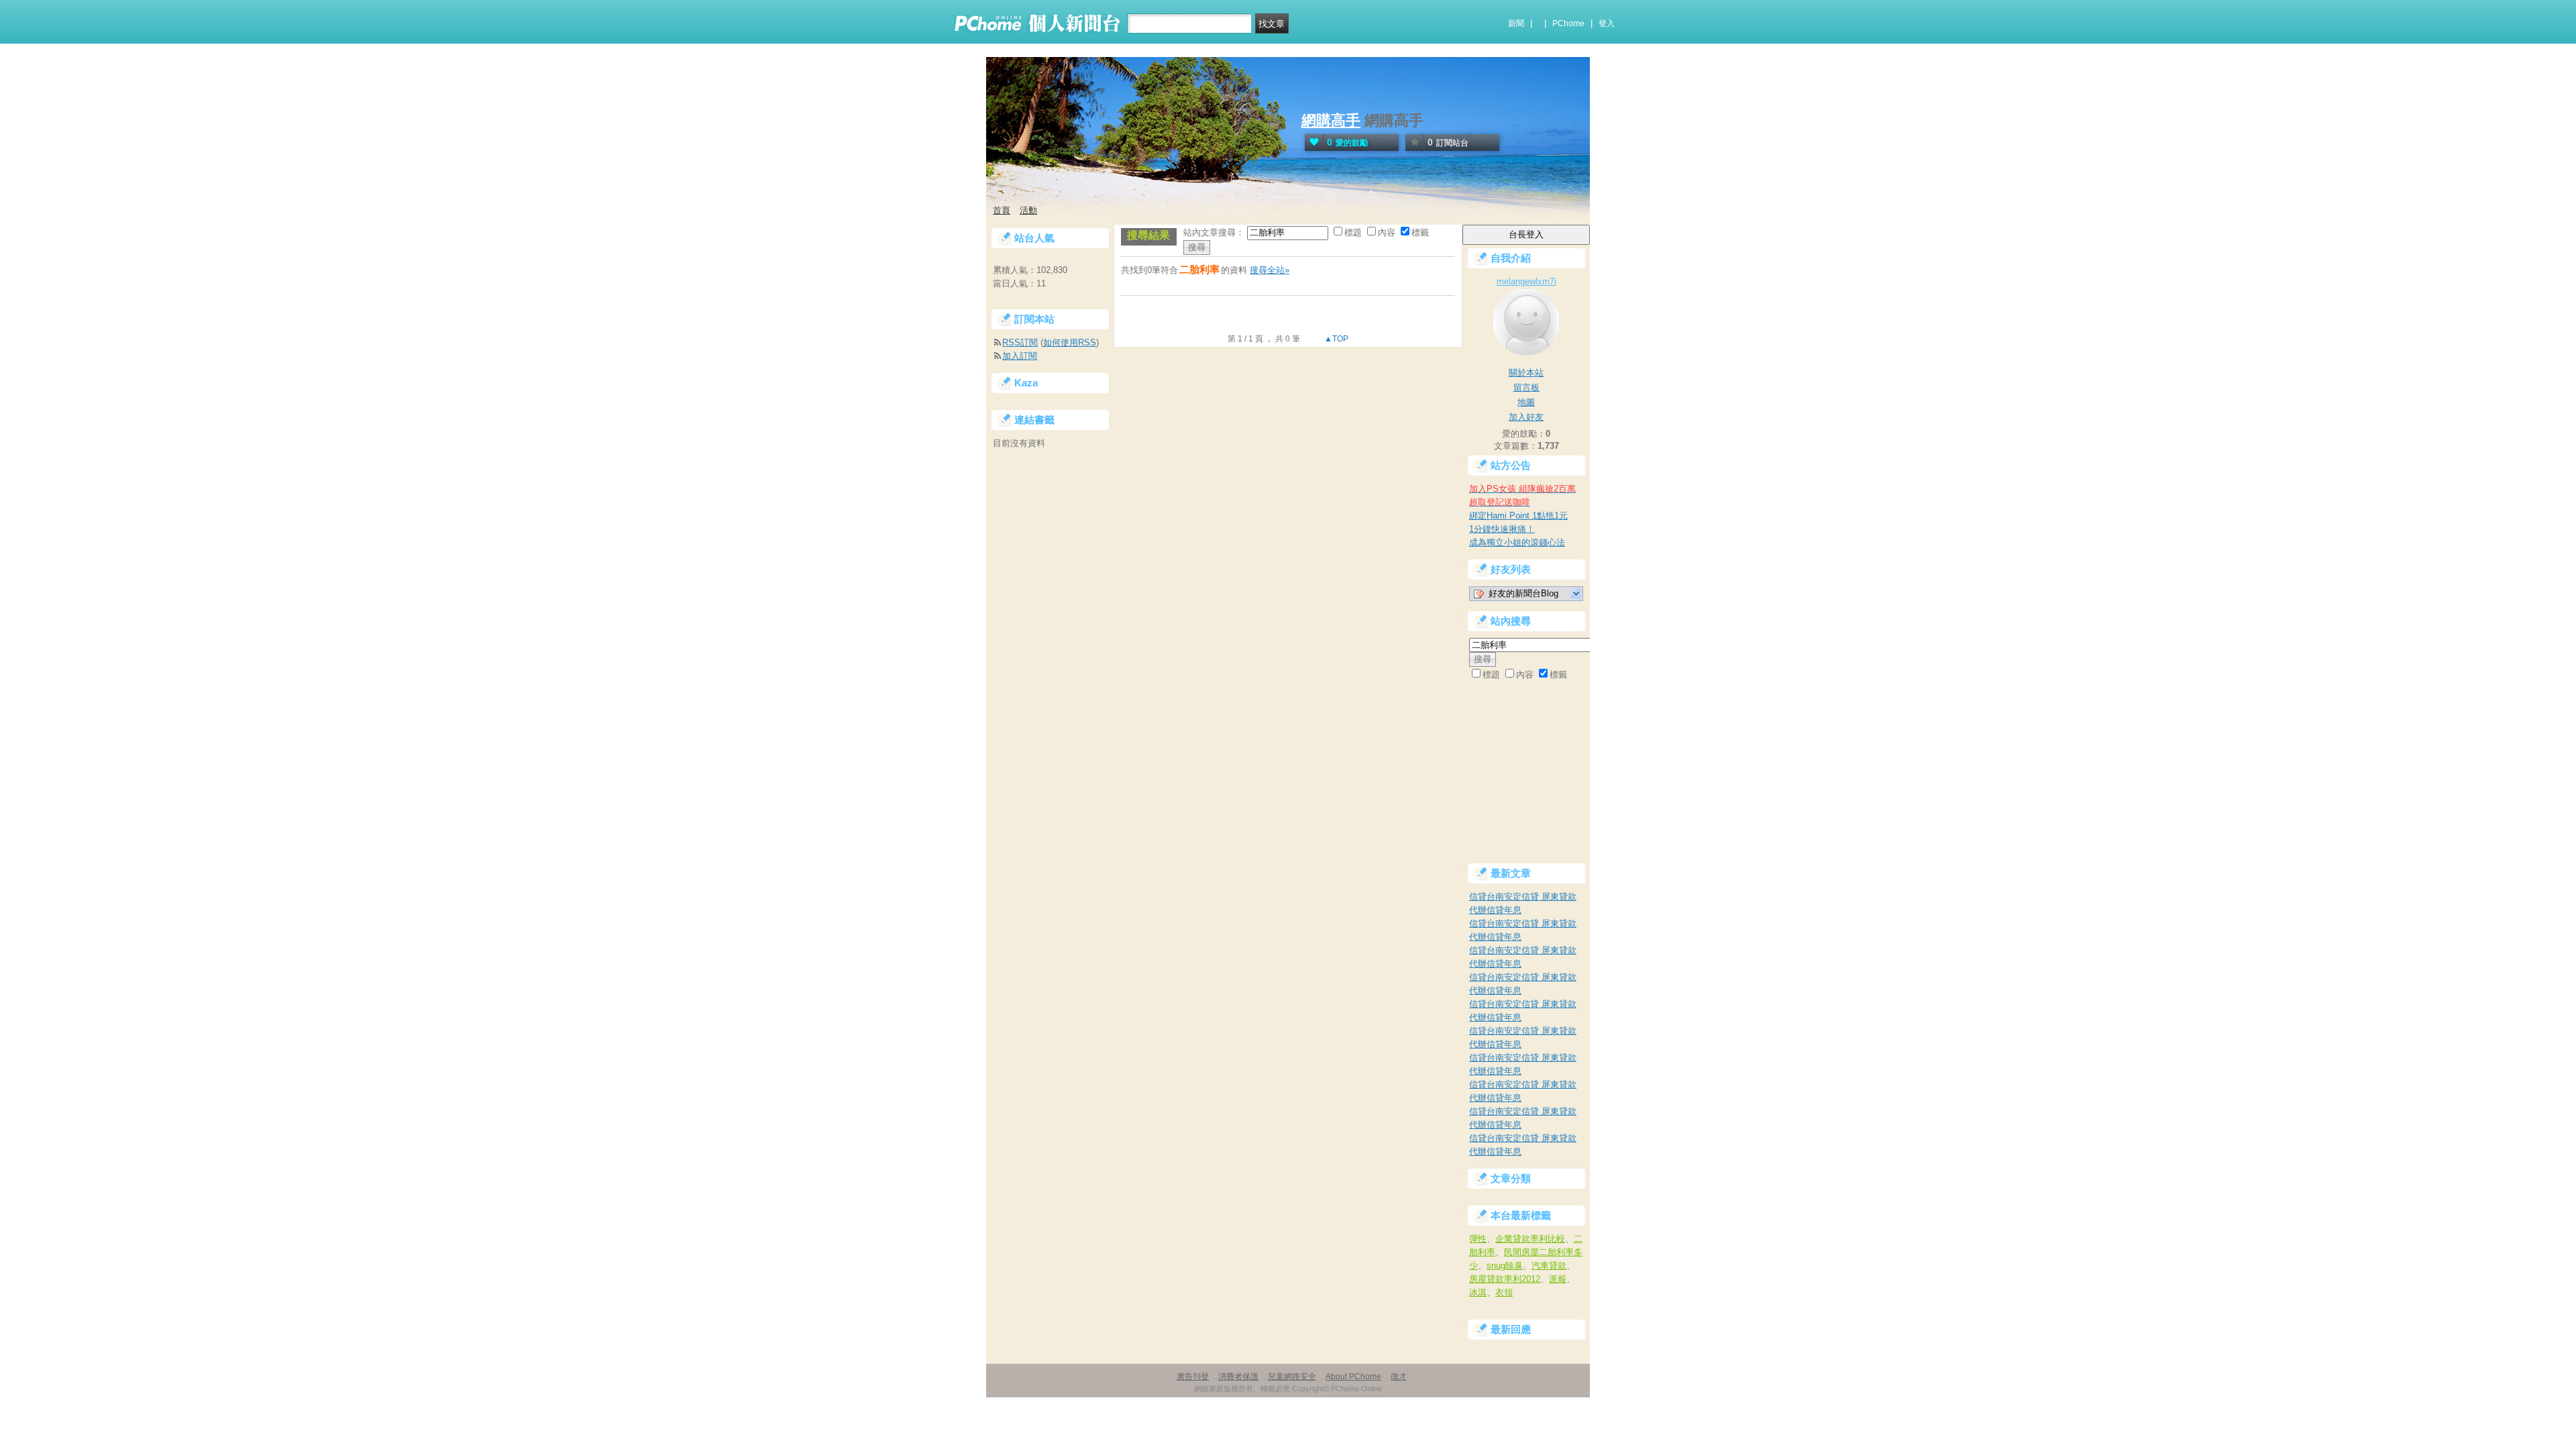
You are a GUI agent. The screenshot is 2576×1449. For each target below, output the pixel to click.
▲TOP (1335, 339)
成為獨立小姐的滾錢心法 (1517, 542)
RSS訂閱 (1020, 342)
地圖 (1526, 402)
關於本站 (1526, 373)
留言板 (1526, 387)
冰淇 (1478, 1292)
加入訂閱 (1020, 356)
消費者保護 (1238, 1377)
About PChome (1353, 1377)
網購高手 (1331, 120)
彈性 (1478, 1239)
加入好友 (1526, 417)
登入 (1607, 23)
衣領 (1504, 1292)
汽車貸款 (1549, 1266)
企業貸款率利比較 (1530, 1239)
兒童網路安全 (1292, 1377)
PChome (1568, 23)
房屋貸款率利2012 (1505, 1279)
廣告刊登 (1193, 1377)
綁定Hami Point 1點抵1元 (1518, 516)
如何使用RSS (1070, 342)
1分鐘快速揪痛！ (1502, 529)
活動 (1028, 210)
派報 (1558, 1279)
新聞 (1516, 23)
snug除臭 (1505, 1266)
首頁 (1002, 210)
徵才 (1399, 1377)
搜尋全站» (1270, 270)
